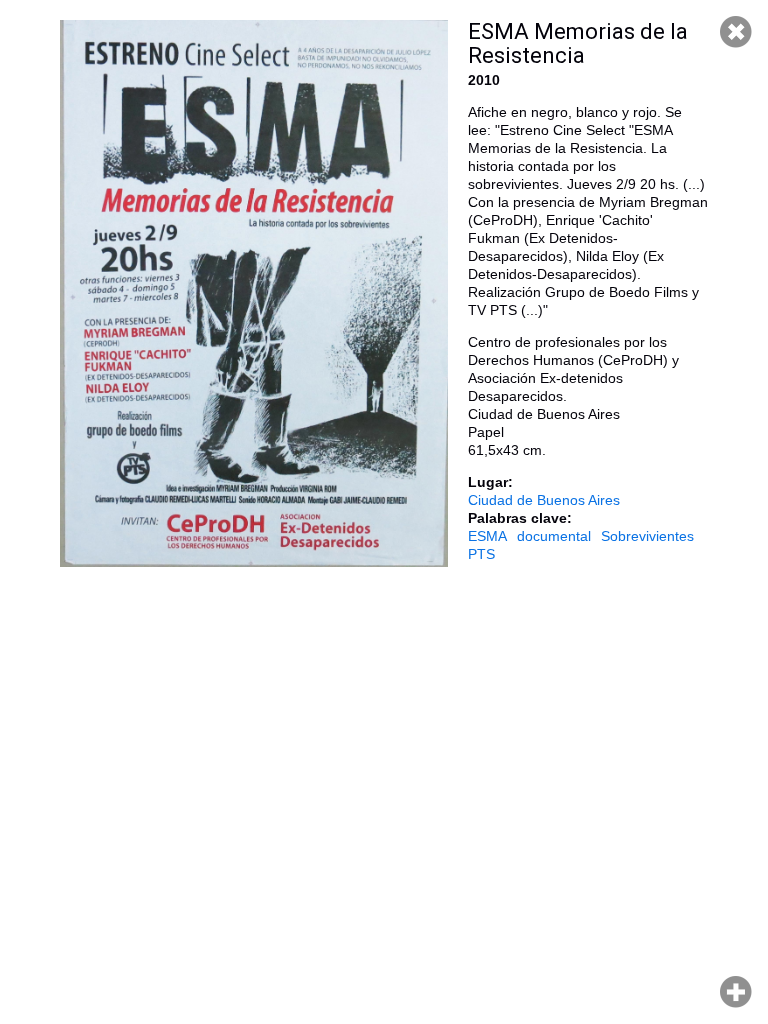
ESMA (487, 536)
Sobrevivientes (647, 536)
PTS (481, 554)
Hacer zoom (736, 992)
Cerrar (736, 32)
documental (554, 536)
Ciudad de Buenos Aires (544, 500)
